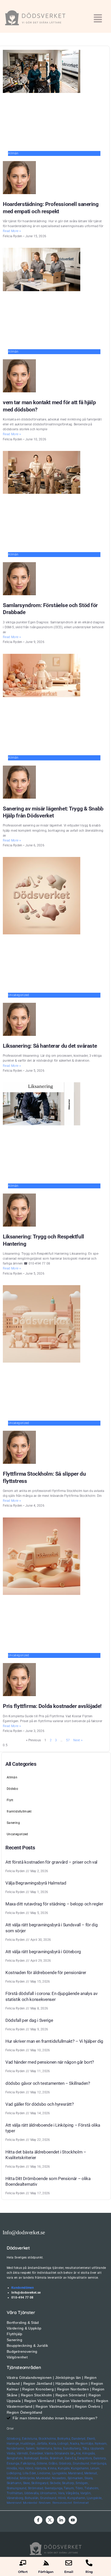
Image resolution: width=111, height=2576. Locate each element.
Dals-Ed (70, 2458)
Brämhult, (57, 2458)
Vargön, (86, 2493)
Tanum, (69, 2488)
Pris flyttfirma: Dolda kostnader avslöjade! (52, 1706)
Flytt (10, 1800)
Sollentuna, (45, 2448)
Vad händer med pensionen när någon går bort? (50, 2062)
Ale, (78, 2453)
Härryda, (41, 2468)
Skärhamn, (14, 2483)
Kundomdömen (23, 2288)
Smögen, (82, 2483)
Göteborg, (14, 2439)
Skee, (27, 2483)
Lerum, (95, 2468)
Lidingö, (63, 2444)
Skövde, (55, 2483)
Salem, (31, 2448)
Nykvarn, (101, 2444)
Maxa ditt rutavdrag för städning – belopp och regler (54, 1904)
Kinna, (52, 2468)
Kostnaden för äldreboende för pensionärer (46, 1973)
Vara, (62, 2493)
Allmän (12, 1777)
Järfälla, (42, 2444)
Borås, (44, 2458)
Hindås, (12, 2468)
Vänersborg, (15, 2498)
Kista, (53, 2444)
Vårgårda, (73, 2493)
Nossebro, (59, 2478)
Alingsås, (89, 2453)
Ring (89, 2572)
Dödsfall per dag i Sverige (29, 2020)
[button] (98, 19)
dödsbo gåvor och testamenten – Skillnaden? (48, 2083)
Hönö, (30, 2468)
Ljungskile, (60, 2473)
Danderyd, (79, 2439)
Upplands (97, 2448)
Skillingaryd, (40, 2483)
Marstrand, (76, 2473)
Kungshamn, (80, 2468)
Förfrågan (46, 2572)
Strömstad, (36, 2488)
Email (69, 2572)
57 (68, 1740)
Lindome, (44, 2473)
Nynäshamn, (16, 2448)
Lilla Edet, (30, 2473)
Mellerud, (91, 2473)
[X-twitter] (50, 2520)
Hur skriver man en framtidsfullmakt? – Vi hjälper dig (54, 2041)
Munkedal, (43, 2478)
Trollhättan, (15, 2493)
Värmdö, (23, 2453)
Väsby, (11, 2453)
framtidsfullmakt (19, 1811)
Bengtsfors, (15, 2458)
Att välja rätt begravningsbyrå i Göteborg (43, 1952)
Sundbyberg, (72, 2448)
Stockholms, (47, 2439)
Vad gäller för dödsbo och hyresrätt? (40, 2104)
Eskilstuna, (30, 2439)
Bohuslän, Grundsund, (41, 2498)
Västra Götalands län (59, 2453)
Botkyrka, (64, 2439)
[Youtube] (73, 2520)
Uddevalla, (32, 2493)
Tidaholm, (92, 2488)
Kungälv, (64, 2468)
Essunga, (13, 2463)
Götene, (42, 2463)
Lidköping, (14, 2473)
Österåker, (37, 2453)
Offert (23, 2572)
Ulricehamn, (49, 2493)
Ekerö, (91, 2439)
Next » (78, 1740)
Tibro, (80, 2488)
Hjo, (21, 2468)
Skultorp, (68, 2483)
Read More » (12, 231)
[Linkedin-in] (61, 2520)
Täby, (86, 2448)
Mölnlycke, (28, 2478)
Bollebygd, (32, 2458)
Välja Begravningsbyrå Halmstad (36, 1883)
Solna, (58, 2448)
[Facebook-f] (38, 2520)
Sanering (13, 1823)
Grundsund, (81, 2463)
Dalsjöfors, (85, 2458)
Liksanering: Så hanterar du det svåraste (50, 1046)
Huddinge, (28, 2444)
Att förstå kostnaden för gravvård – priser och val (51, 1862)
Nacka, (75, 2444)
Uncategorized (17, 1834)
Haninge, (13, 2444)
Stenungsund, (17, 2488)
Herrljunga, (99, 2463)
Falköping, (28, 2463)
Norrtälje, (87, 2444)
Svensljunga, (54, 2488)
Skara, (89, 2478)
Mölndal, (13, 2478)
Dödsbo (12, 1789)
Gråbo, (53, 2463)
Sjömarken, (76, 2478)
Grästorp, (65, 2463)
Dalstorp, (100, 2458)
